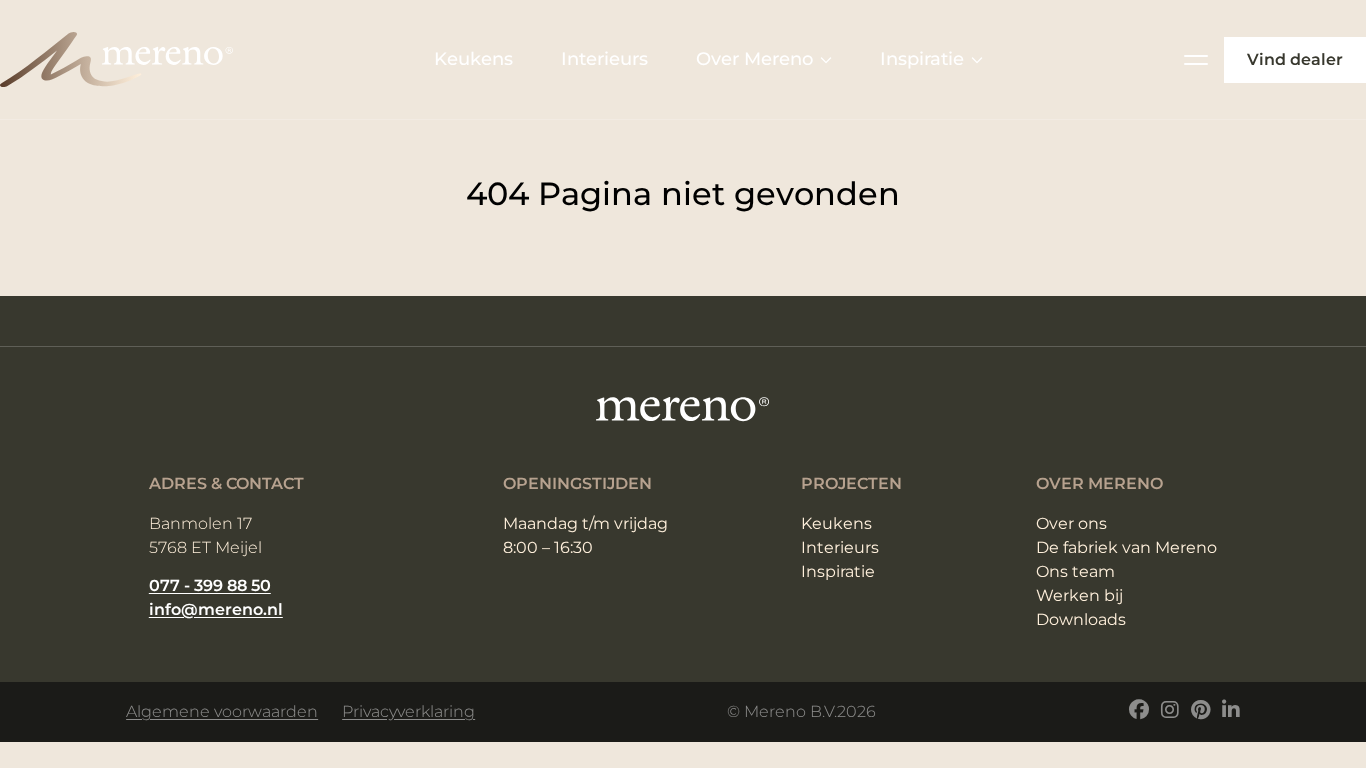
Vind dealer (1295, 59)
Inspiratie (922, 59)
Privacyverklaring (408, 711)
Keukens (473, 59)
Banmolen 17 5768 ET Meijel (205, 535)
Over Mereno (754, 59)
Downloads (1081, 619)
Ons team (1075, 571)
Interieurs (604, 59)
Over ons (1071, 523)
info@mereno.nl (216, 609)
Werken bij (1079, 595)
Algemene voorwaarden (222, 711)
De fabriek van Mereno (1126, 547)
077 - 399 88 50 (210, 585)
